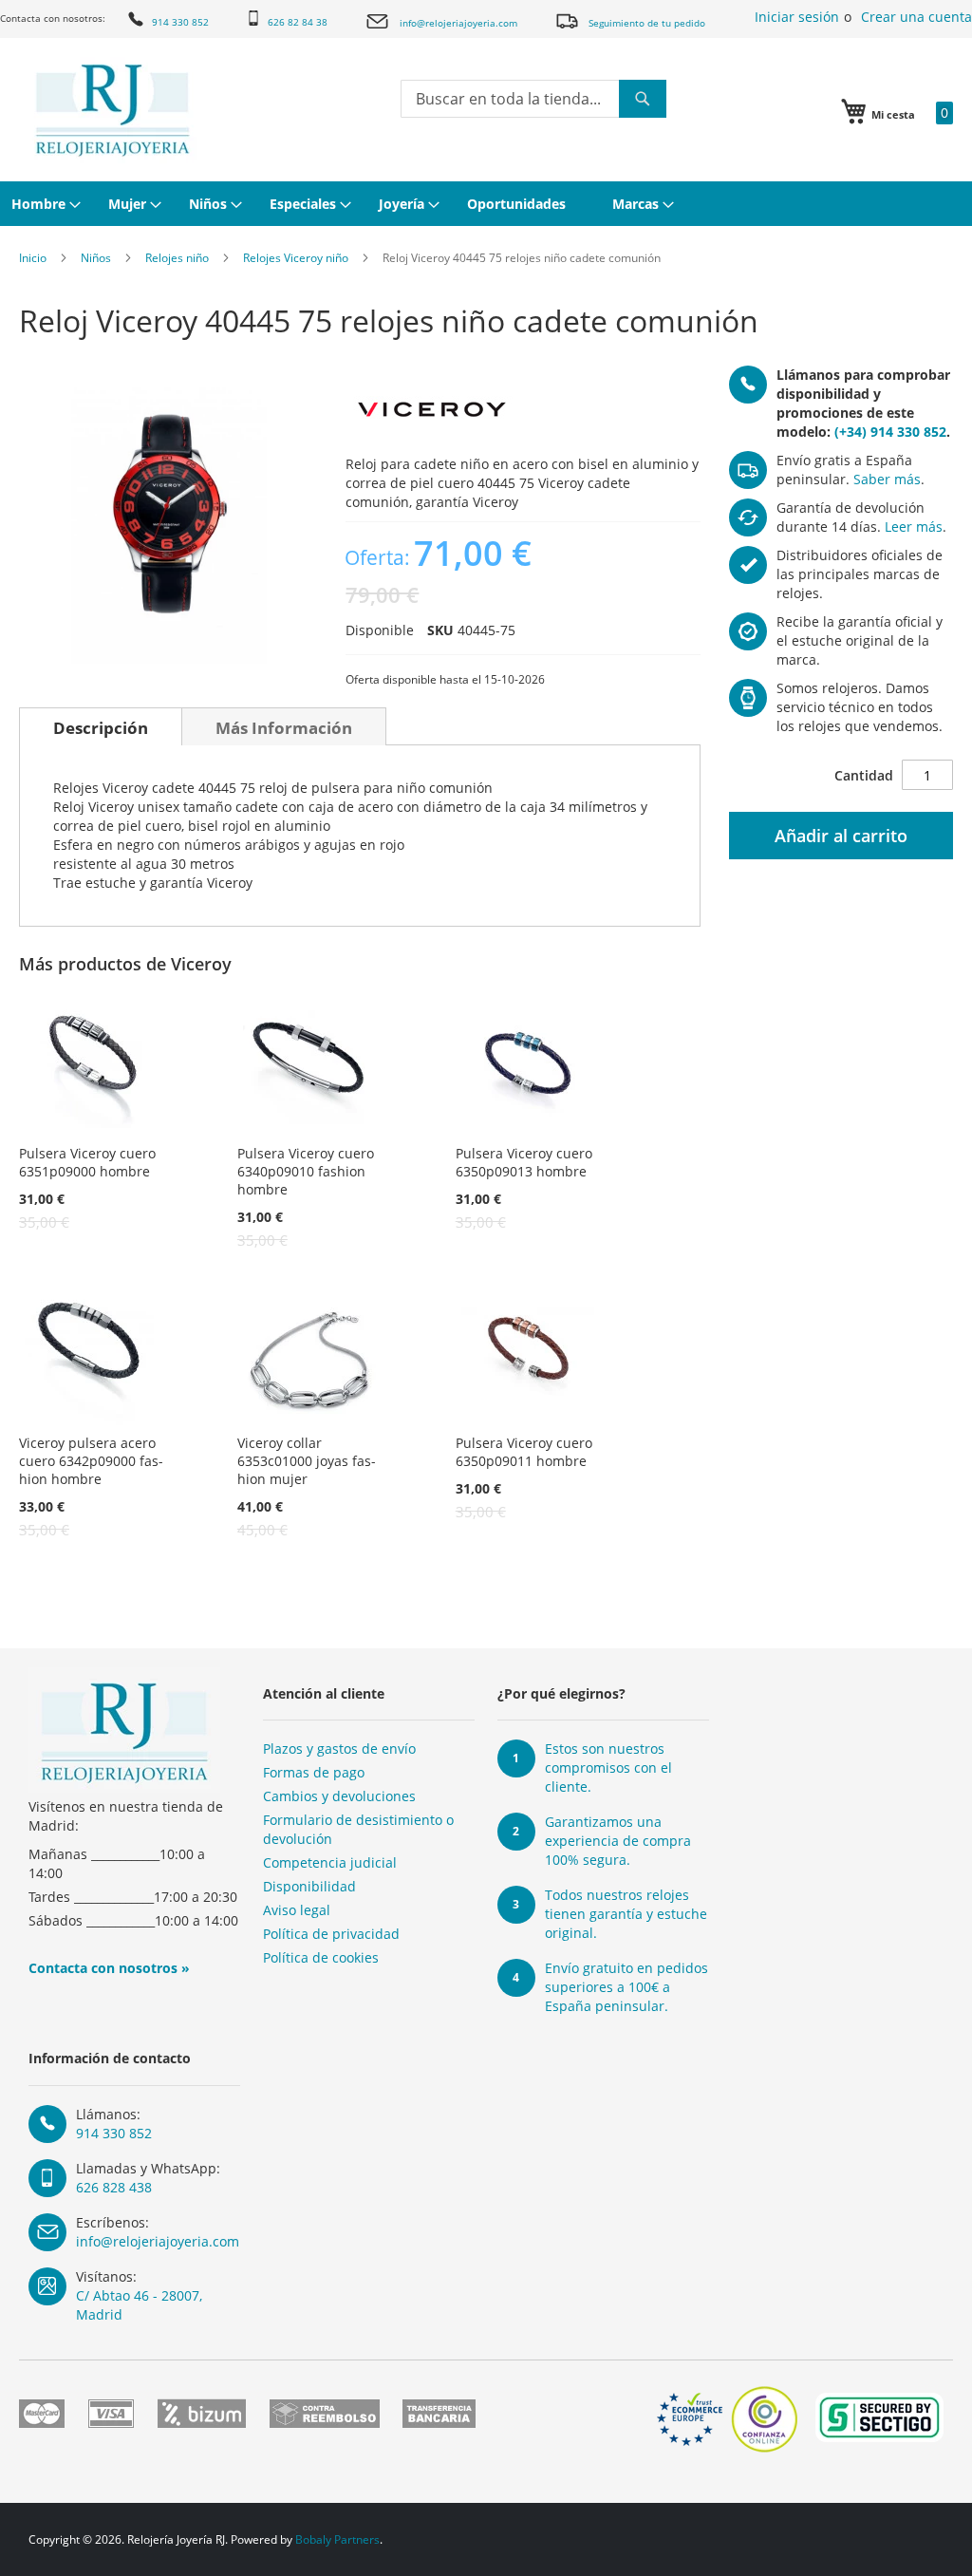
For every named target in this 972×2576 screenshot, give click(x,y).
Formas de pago (314, 1772)
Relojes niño (177, 258)
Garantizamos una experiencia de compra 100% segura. (618, 1841)
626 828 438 (114, 2187)
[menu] (486, 204)
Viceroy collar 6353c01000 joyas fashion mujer (307, 1461)
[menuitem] (44, 204)
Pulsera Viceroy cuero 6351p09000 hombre (87, 1162)
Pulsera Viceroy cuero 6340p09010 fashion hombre (306, 1171)
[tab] (101, 726)
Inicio (33, 258)
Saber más (887, 479)
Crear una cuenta (916, 17)
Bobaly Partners (337, 2539)
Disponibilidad (309, 1886)
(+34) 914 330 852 (890, 432)
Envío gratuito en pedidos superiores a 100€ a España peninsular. (626, 1987)
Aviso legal (297, 1910)
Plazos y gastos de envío (339, 1749)
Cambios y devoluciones (339, 1796)
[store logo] (112, 110)
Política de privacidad (331, 1934)
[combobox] (533, 99)
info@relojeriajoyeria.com (458, 23)
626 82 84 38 (298, 22)
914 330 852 (180, 22)
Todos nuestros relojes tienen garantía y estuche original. (626, 1914)
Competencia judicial (330, 1862)
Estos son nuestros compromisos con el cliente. (608, 1767)
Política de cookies (321, 1957)
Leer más (914, 526)
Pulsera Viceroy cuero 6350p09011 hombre (524, 1452)
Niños (96, 258)
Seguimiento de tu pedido (647, 23)
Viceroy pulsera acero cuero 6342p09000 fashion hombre (91, 1461)
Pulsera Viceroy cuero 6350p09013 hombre (524, 1162)
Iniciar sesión (797, 17)
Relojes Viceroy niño (296, 258)
